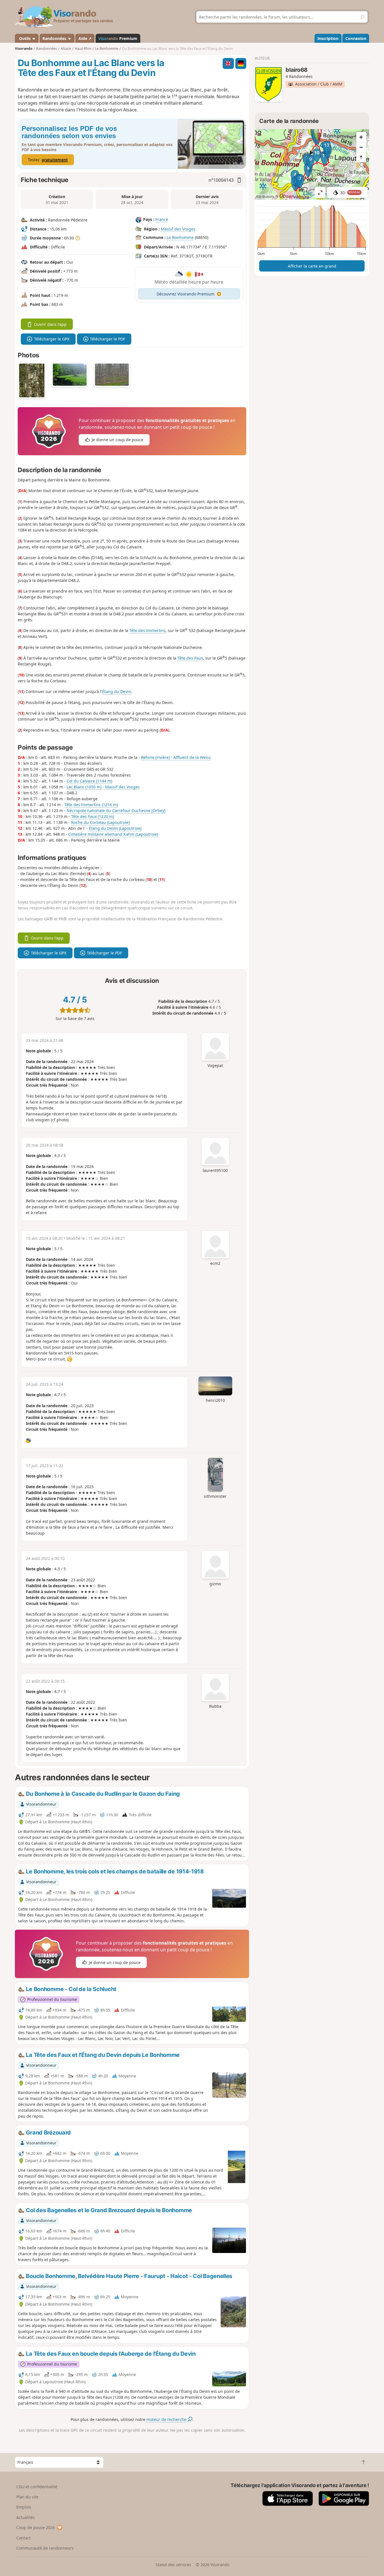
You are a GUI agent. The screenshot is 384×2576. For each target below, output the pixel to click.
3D (350, 193)
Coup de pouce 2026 (36, 2527)
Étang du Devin (117, 691)
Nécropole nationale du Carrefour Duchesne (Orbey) (116, 811)
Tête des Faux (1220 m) (92, 816)
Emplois (24, 2507)
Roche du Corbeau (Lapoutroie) (100, 822)
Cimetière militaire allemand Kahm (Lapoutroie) (113, 834)
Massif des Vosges (178, 229)
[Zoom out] (361, 147)
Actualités (26, 2517)
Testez (48, 160)
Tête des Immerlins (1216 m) (91, 805)
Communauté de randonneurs (45, 2548)
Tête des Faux (190, 658)
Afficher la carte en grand (312, 266)
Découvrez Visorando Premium (186, 294)
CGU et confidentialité (37, 2487)
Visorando (24, 49)
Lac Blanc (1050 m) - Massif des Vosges (103, 787)
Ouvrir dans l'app (50, 324)
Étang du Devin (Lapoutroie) (115, 828)
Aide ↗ (85, 38)
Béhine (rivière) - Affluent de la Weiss (176, 757)
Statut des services (173, 2565)
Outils (25, 38)
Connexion (356, 38)
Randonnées (55, 38)
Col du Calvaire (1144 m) (89, 781)
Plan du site (27, 2497)
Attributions (265, 197)
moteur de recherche (167, 2419)
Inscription (328, 38)
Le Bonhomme (180, 237)
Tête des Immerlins (147, 630)
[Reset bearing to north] (361, 157)
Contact (23, 2538)
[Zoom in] (361, 137)
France (162, 219)
